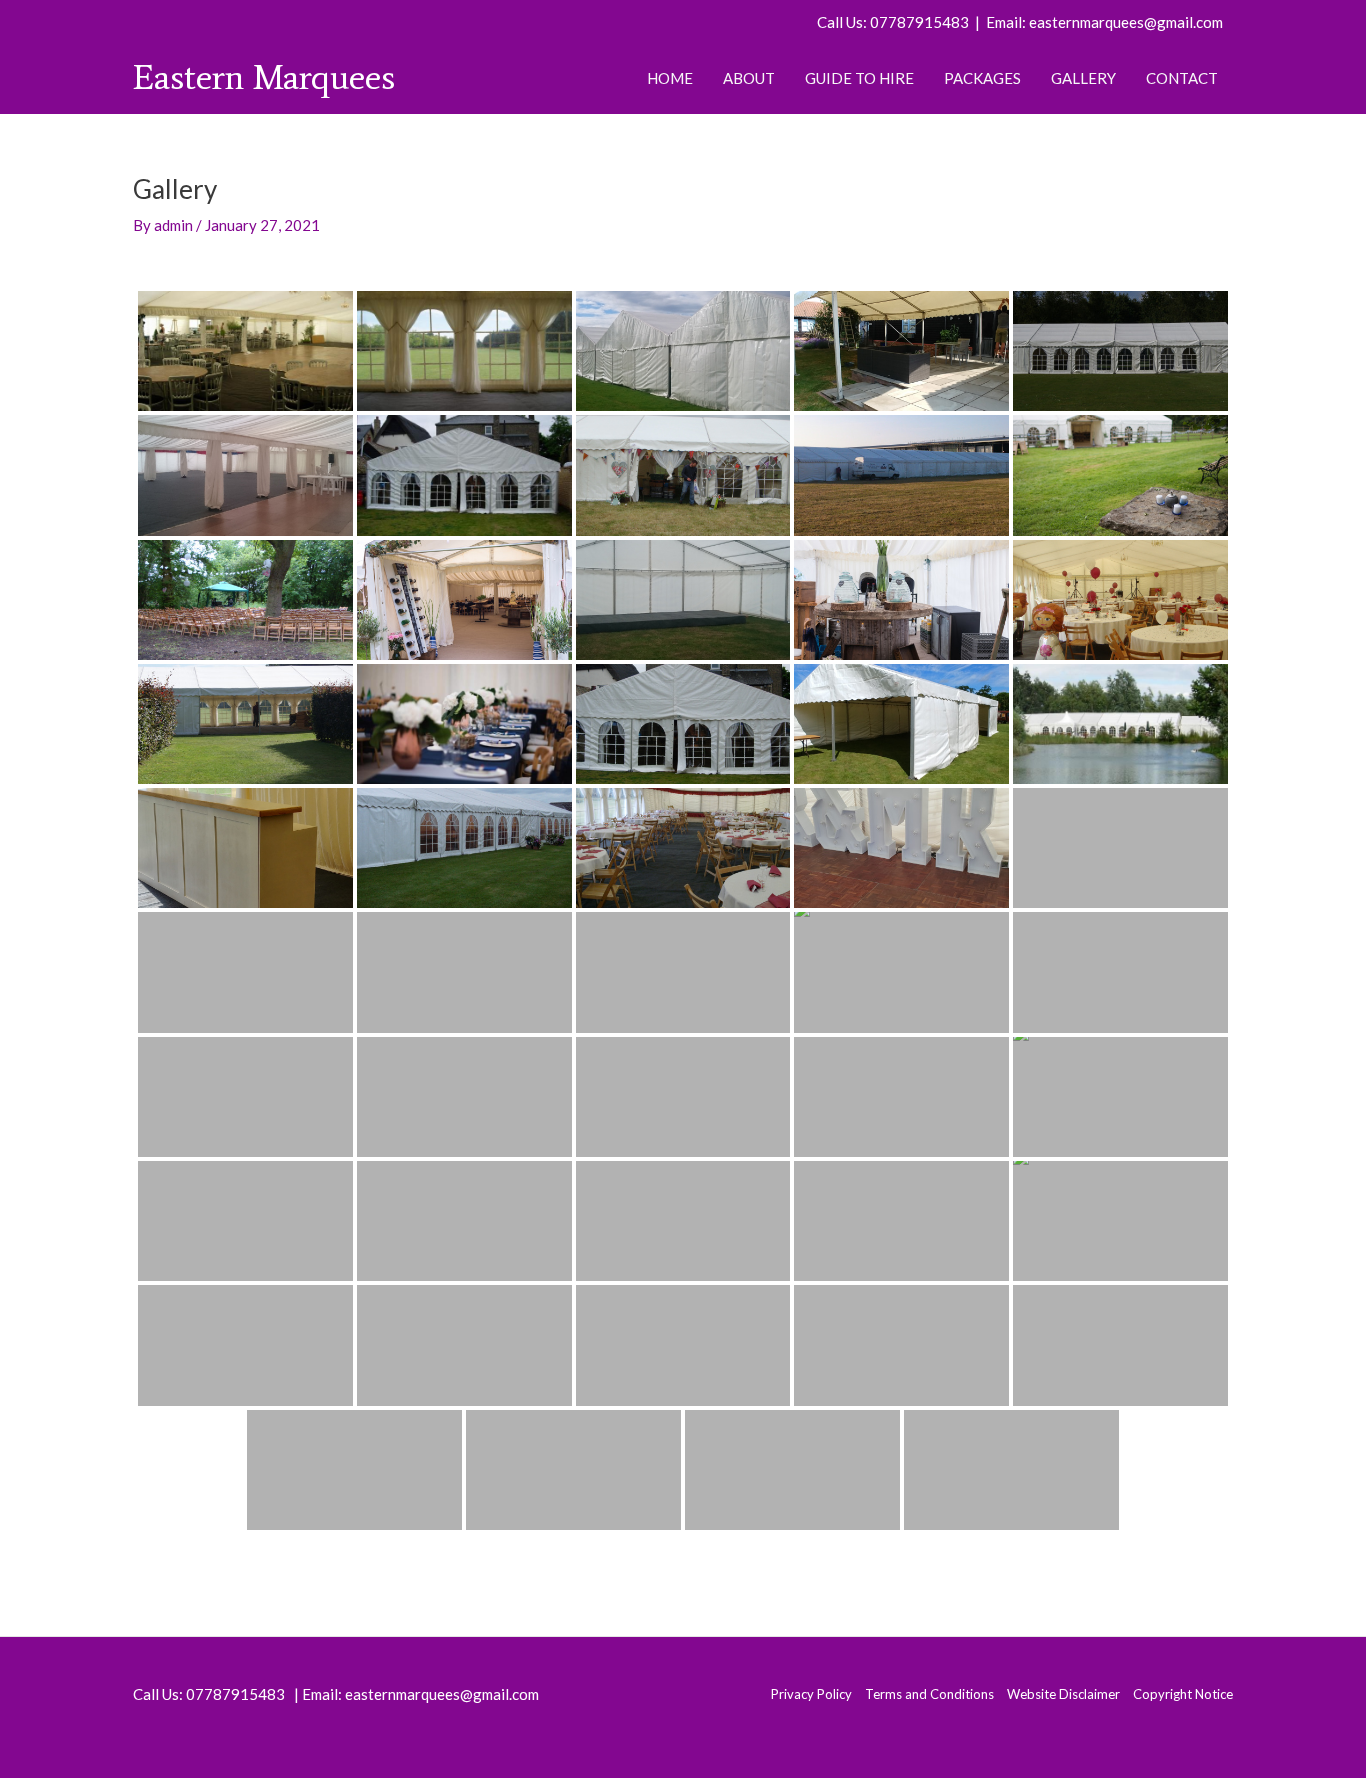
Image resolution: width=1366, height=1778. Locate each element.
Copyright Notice (1183, 1694)
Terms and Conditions (929, 1694)
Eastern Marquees (264, 77)
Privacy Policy (811, 1694)
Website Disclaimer (1063, 1694)
